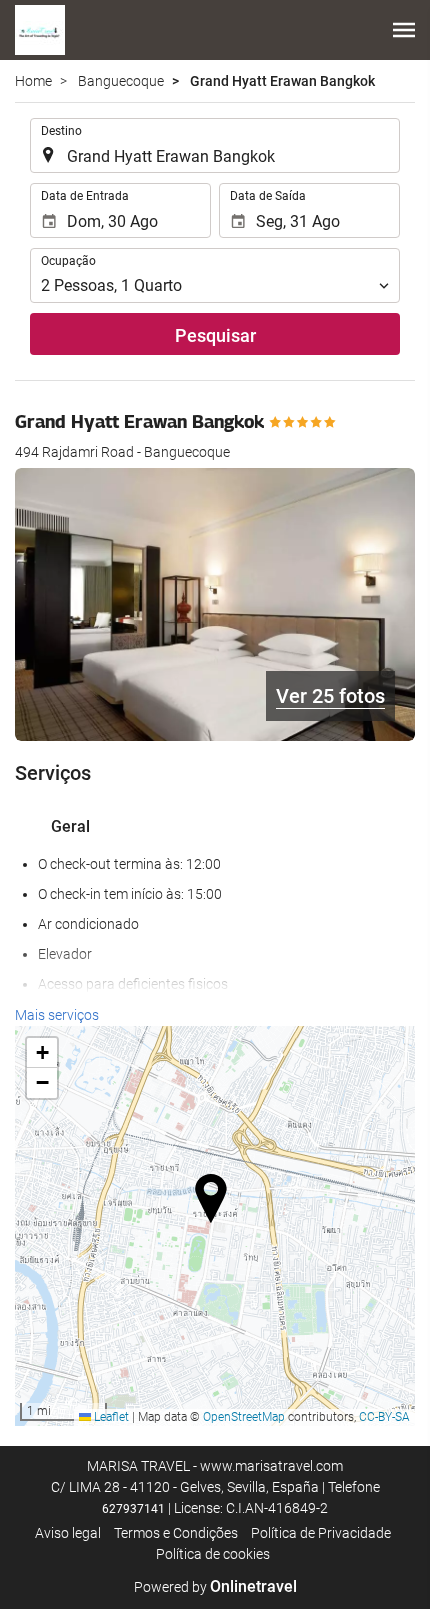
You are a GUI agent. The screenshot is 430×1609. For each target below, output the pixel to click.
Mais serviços (57, 1015)
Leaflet (110, 1417)
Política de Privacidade (321, 1533)
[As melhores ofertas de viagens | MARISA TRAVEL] (40, 30)
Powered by (215, 1587)
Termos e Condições (176, 1533)
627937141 (133, 1509)
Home (33, 81)
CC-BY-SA (384, 1417)
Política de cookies (213, 1554)
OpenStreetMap (244, 1417)
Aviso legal (68, 1533)
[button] (404, 30)
